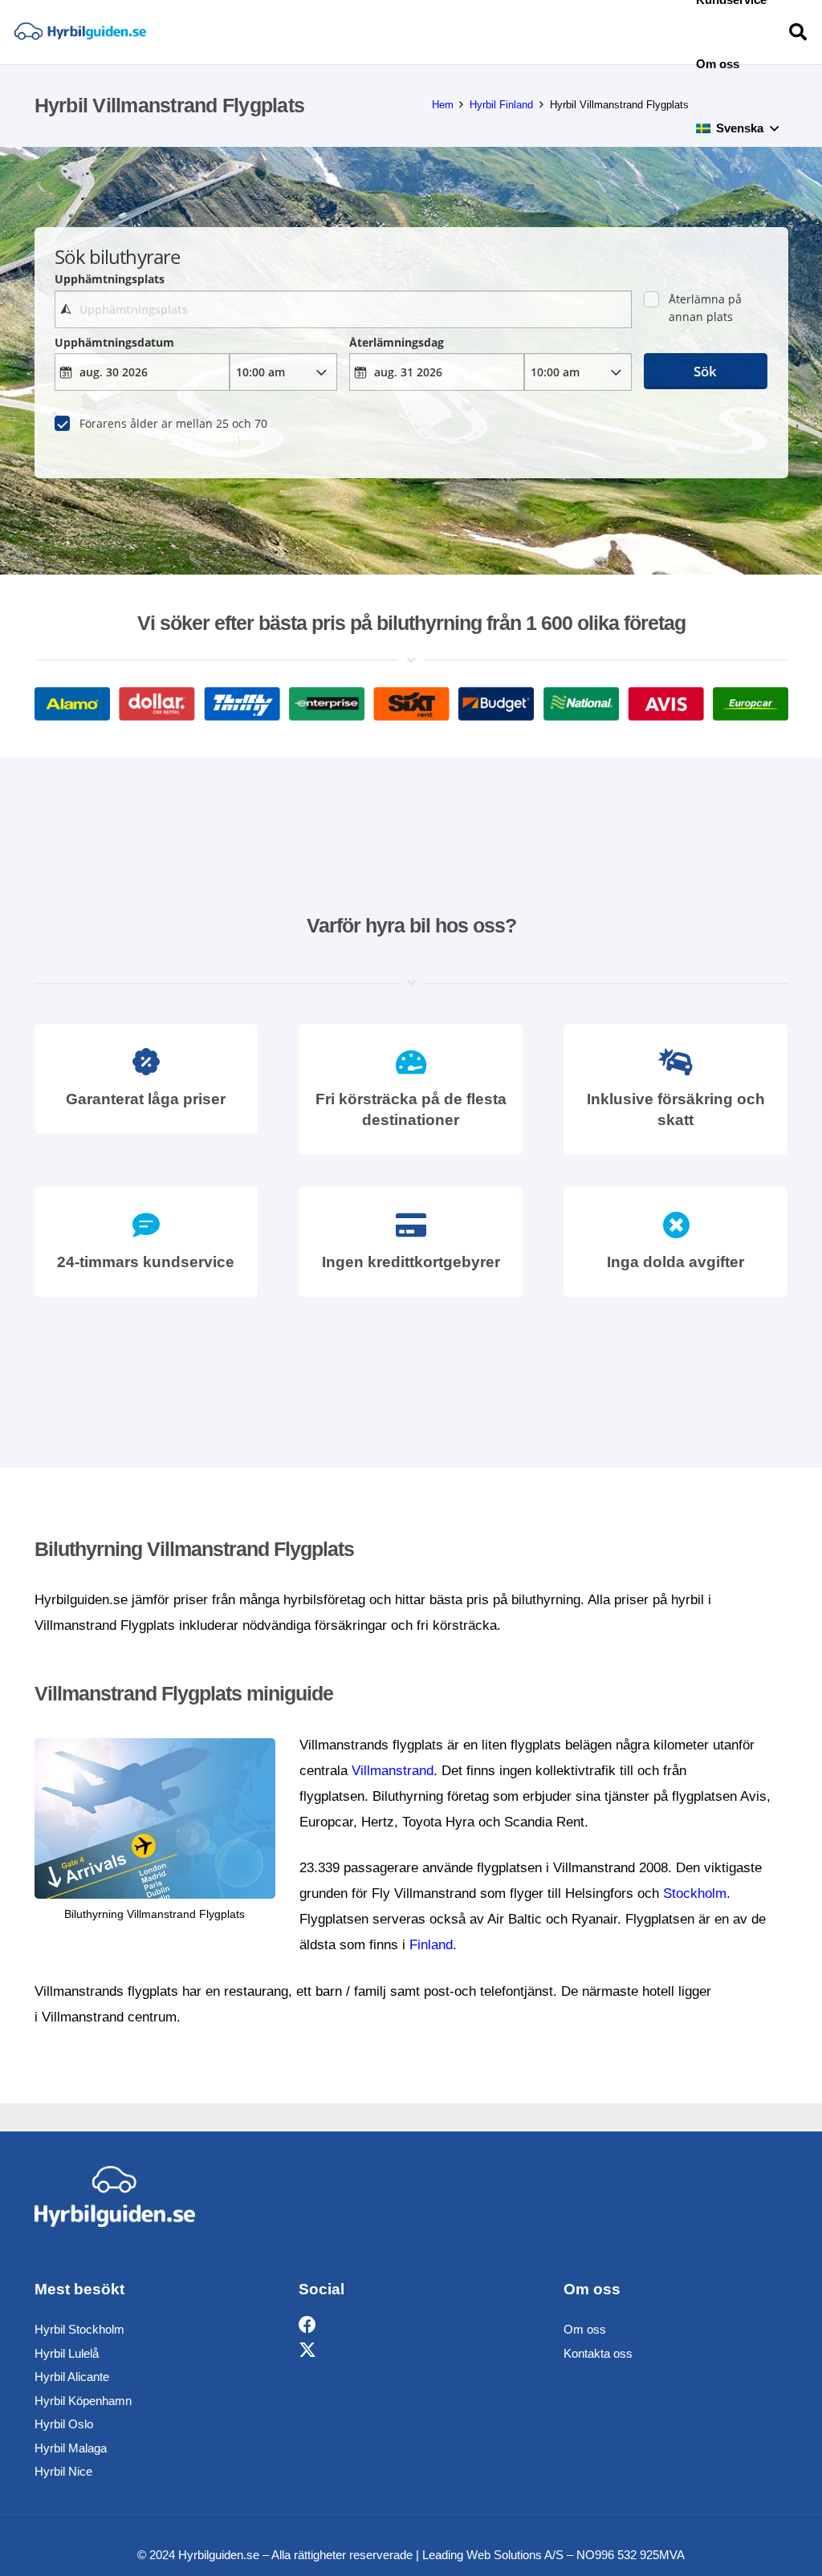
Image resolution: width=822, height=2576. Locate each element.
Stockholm (695, 1893)
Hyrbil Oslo (64, 2424)
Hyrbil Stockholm (79, 2329)
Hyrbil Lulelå (67, 2353)
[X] (307, 2351)
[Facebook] (307, 2325)
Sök (705, 371)
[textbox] (343, 309)
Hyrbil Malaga (71, 2448)
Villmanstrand (393, 1771)
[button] (774, 128)
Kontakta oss (598, 2353)
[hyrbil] (80, 33)
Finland (431, 1945)
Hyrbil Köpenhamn (83, 2401)
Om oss (585, 2329)
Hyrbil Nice (63, 2471)
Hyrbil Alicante (72, 2377)
